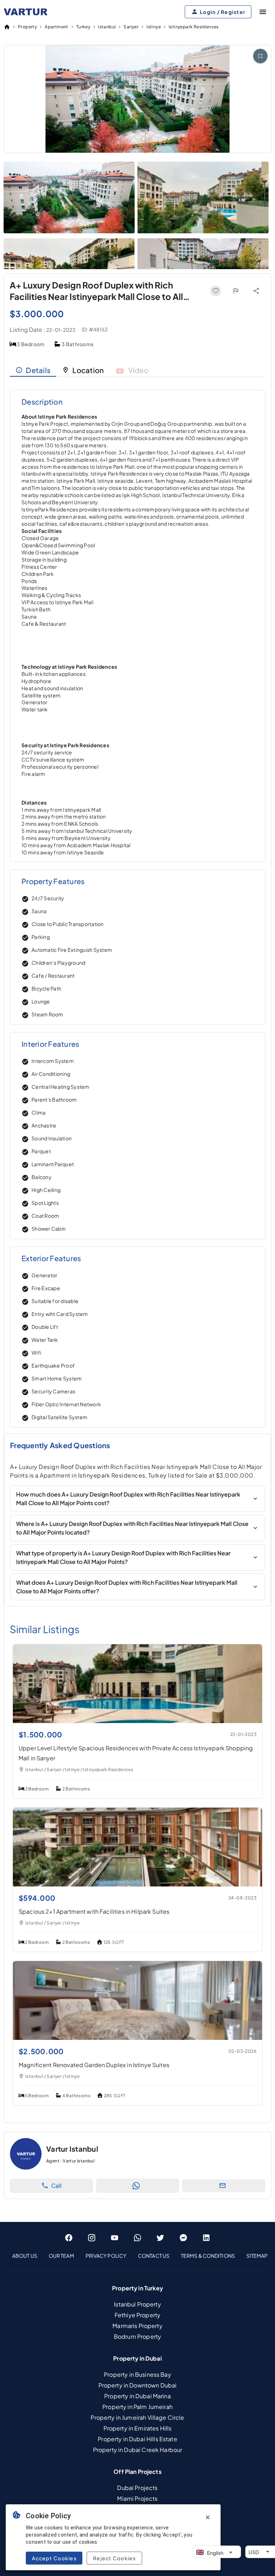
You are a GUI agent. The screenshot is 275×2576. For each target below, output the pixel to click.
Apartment (57, 27)
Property (27, 27)
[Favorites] (216, 291)
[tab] (33, 370)
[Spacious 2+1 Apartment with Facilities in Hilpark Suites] (137, 1884)
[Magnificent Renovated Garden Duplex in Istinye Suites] (137, 2038)
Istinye (154, 27)
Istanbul (107, 27)
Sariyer (131, 27)
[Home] (7, 27)
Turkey (83, 27)
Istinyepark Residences (194, 27)
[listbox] (137, 2256)
